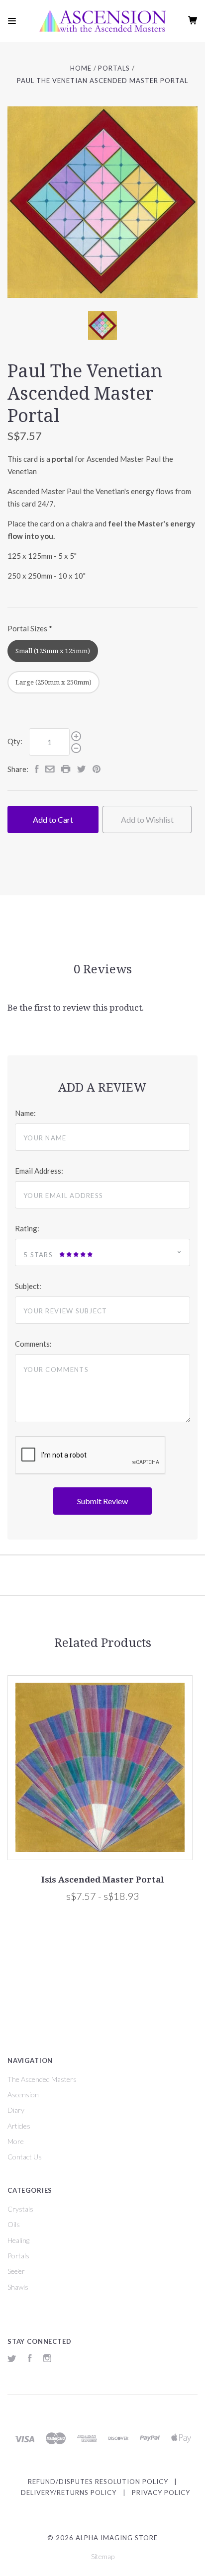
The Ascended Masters (42, 2079)
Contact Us (25, 2157)
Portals (18, 2256)
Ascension (23, 2095)
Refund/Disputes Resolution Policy (98, 2482)
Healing (18, 2240)
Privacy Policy (161, 2492)
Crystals (20, 2209)
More (16, 2141)
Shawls (18, 2287)
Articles (19, 2126)
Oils (14, 2224)
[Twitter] (12, 2360)
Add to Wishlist (147, 819)
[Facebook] (30, 2360)
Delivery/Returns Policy (69, 2492)
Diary (16, 2110)
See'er (16, 2271)
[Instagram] (47, 2360)
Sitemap (103, 2556)
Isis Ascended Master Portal (102, 1880)
